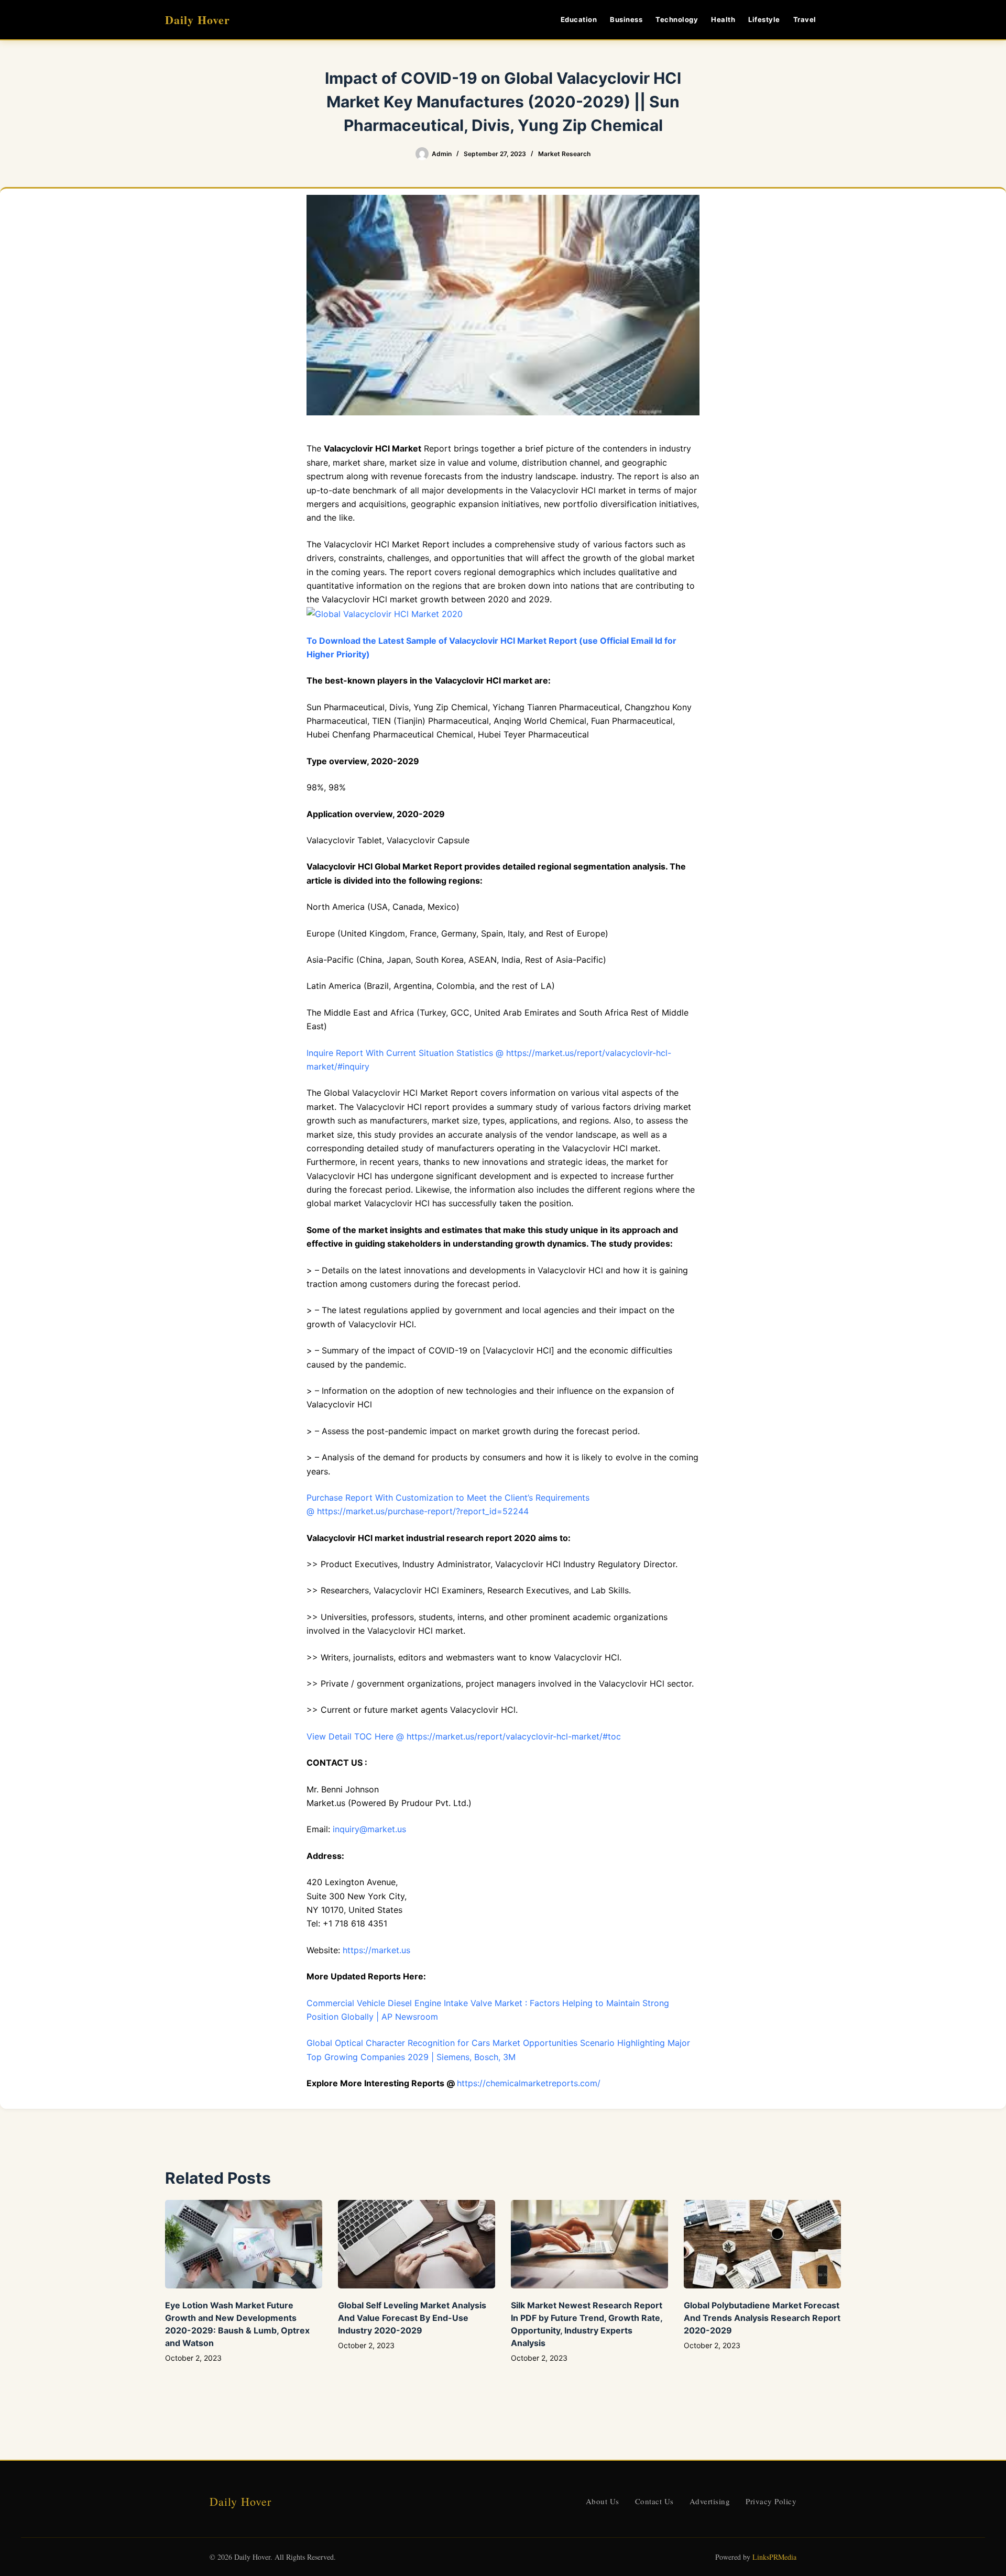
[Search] (837, 20)
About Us (603, 2501)
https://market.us (376, 1950)
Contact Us (654, 2501)
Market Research (564, 154)
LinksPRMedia (774, 2557)
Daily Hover (198, 20)
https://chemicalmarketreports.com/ (529, 2083)
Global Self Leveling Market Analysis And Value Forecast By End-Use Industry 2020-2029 (412, 2318)
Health (723, 19)
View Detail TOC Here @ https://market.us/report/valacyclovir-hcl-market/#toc (464, 1736)
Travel (805, 19)
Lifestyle (764, 19)
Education (579, 19)
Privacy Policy (771, 2501)
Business (626, 19)
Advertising (710, 2501)
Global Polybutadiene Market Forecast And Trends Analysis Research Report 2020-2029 (762, 2318)
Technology (677, 19)
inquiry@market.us (369, 1829)
